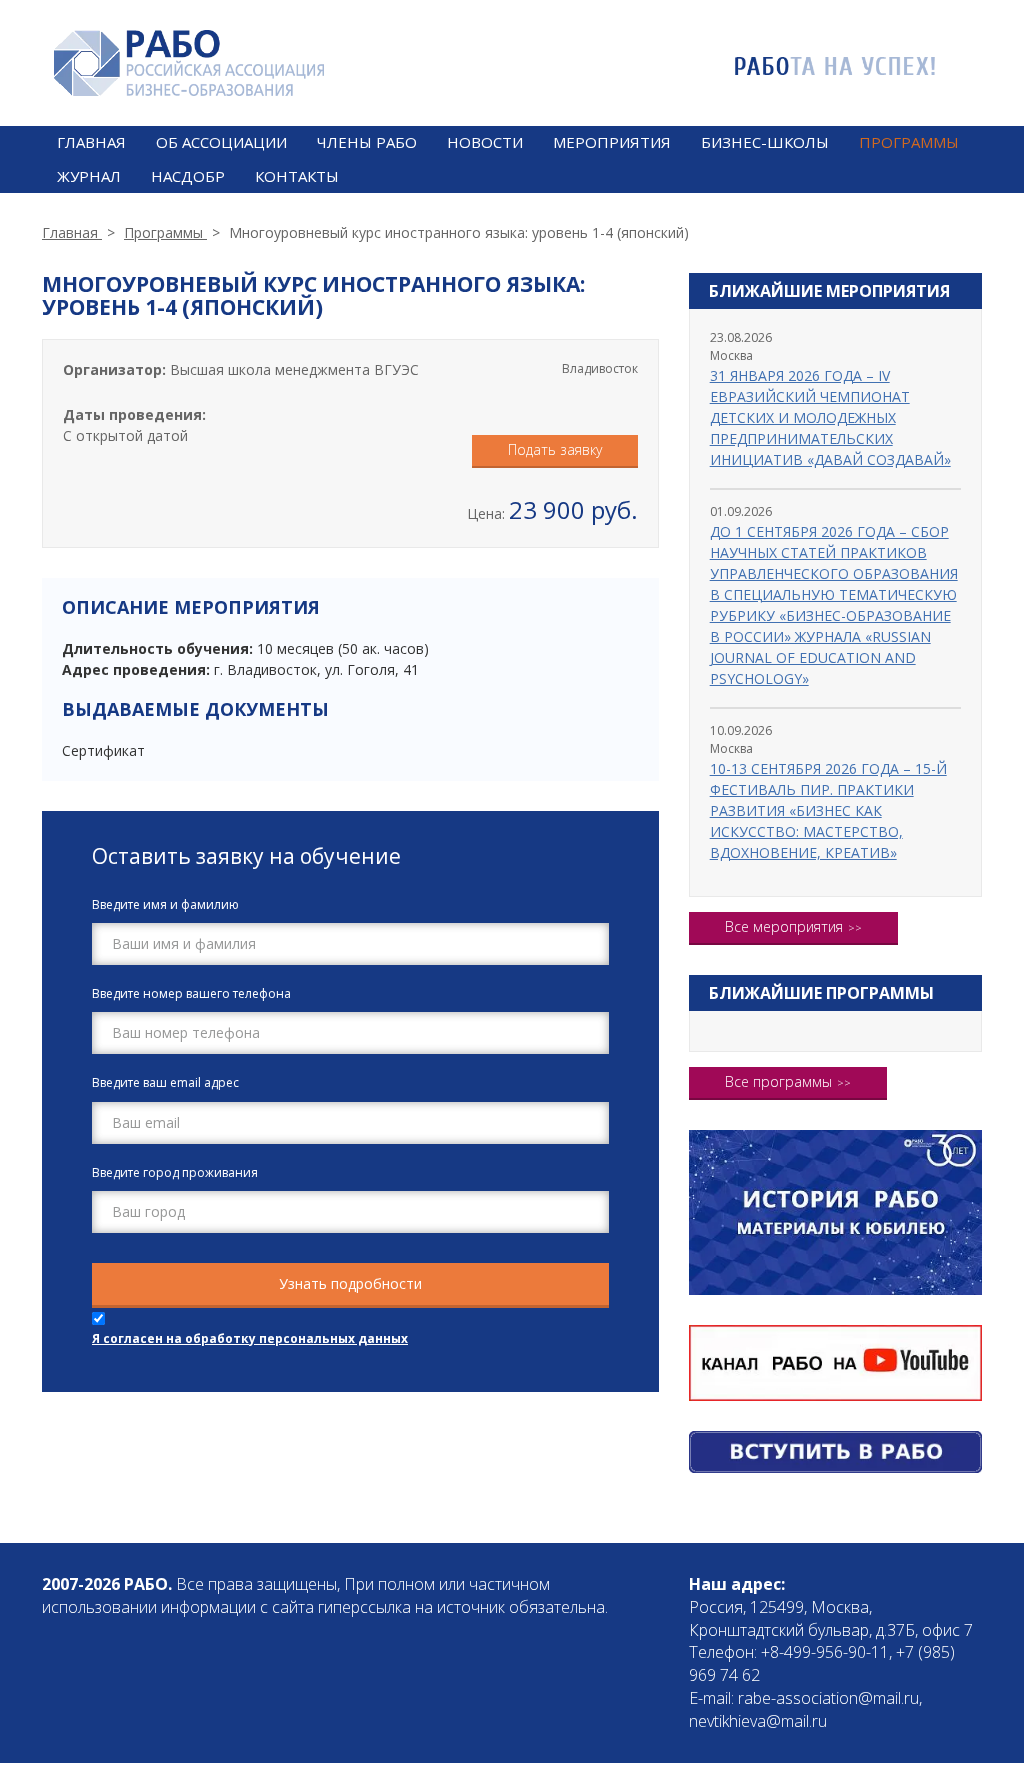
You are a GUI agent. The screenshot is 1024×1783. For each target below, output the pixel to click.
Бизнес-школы (765, 142)
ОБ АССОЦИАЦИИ (221, 142)
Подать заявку (555, 449)
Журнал (89, 176)
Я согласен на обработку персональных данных (250, 1338)
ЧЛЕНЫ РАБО (367, 142)
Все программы (778, 1081)
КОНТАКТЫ (297, 176)
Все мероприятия (784, 926)
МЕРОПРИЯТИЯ (612, 142)
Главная (91, 142)
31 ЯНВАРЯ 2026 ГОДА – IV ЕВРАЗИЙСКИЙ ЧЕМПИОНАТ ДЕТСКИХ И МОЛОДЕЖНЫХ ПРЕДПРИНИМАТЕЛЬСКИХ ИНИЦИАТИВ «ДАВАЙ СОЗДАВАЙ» (830, 417)
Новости (485, 142)
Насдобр (188, 176)
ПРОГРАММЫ (909, 142)
